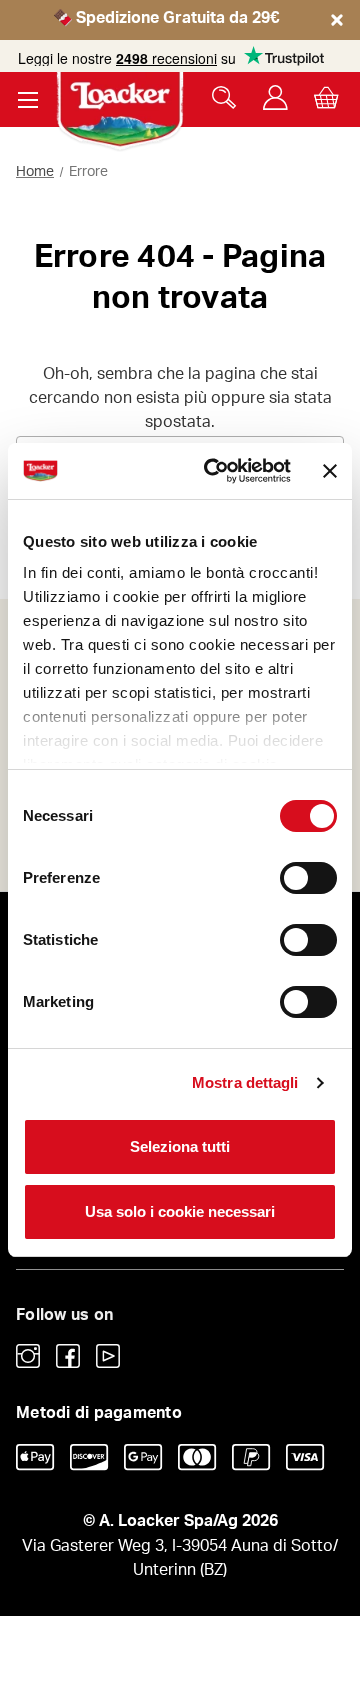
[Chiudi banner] (330, 471)
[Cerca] (224, 97)
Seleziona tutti (180, 1146)
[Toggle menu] (27, 99)
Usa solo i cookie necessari (180, 1211)
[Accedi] (275, 97)
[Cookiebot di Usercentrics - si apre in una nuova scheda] (215, 471)
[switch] (308, 878)
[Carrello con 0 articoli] (326, 97)
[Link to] (28, 1356)
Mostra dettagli (245, 1082)
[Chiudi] (337, 38)
